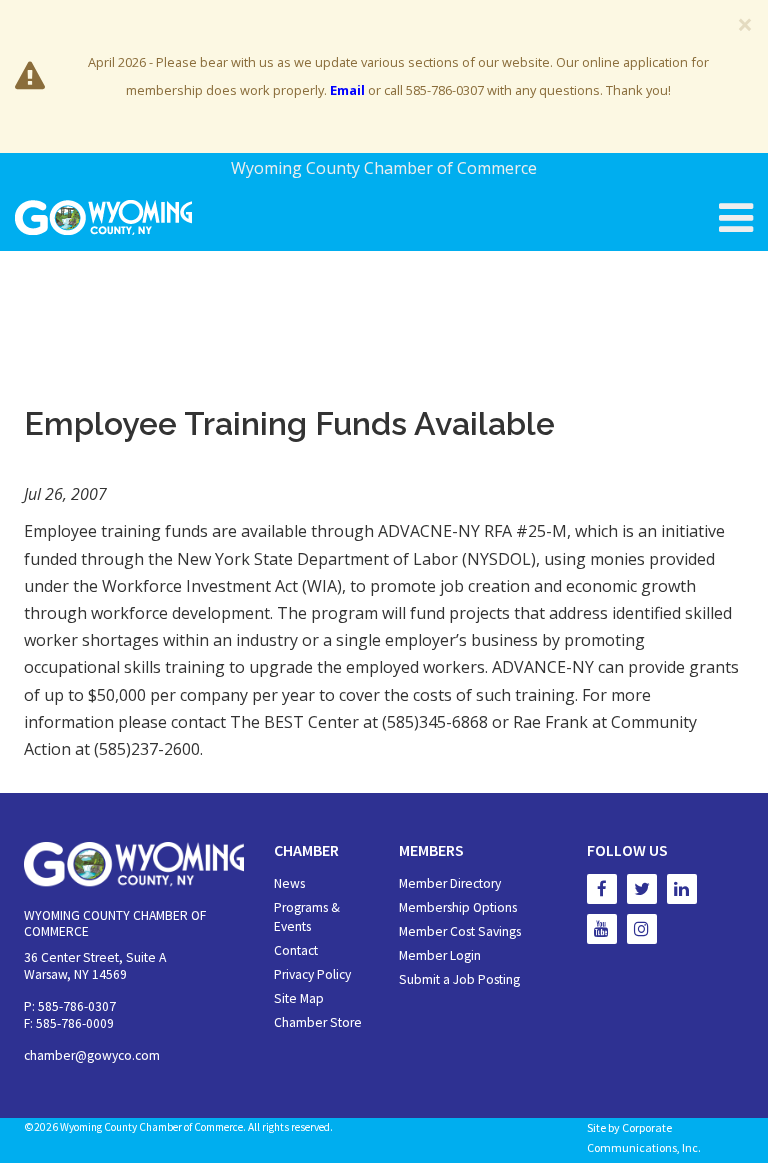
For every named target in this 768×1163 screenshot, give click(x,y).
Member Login (440, 955)
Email (347, 90)
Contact (296, 950)
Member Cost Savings (460, 931)
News (289, 883)
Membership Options (458, 907)
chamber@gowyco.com (92, 1055)
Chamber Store (318, 1022)
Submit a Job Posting (459, 979)
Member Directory (450, 883)
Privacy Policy (312, 974)
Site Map (299, 998)
